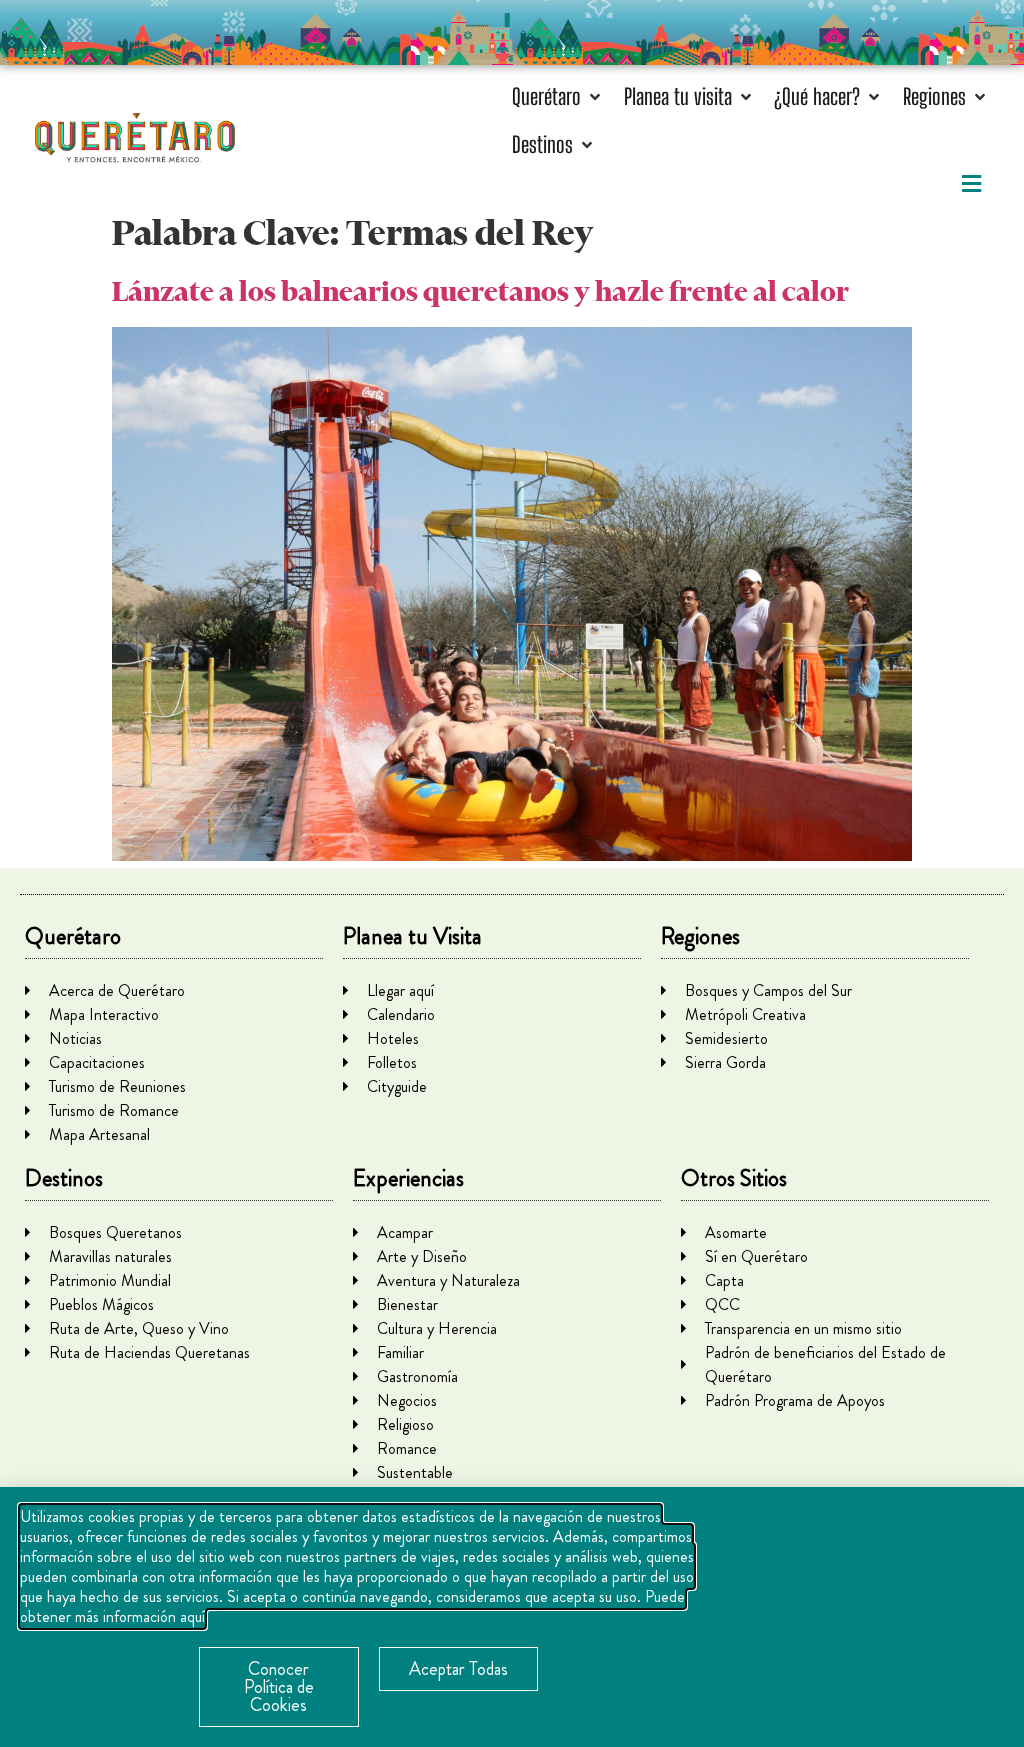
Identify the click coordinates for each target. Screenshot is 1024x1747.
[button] (558, 96)
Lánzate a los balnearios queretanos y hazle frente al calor (480, 291)
